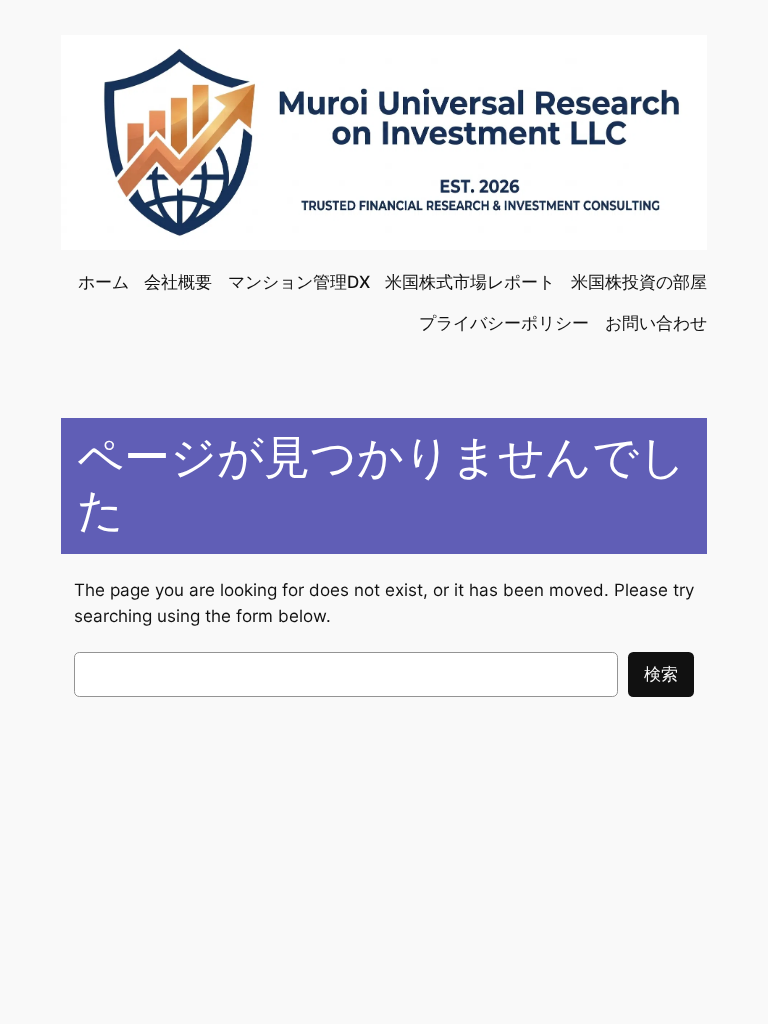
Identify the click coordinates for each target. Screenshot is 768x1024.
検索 (661, 674)
